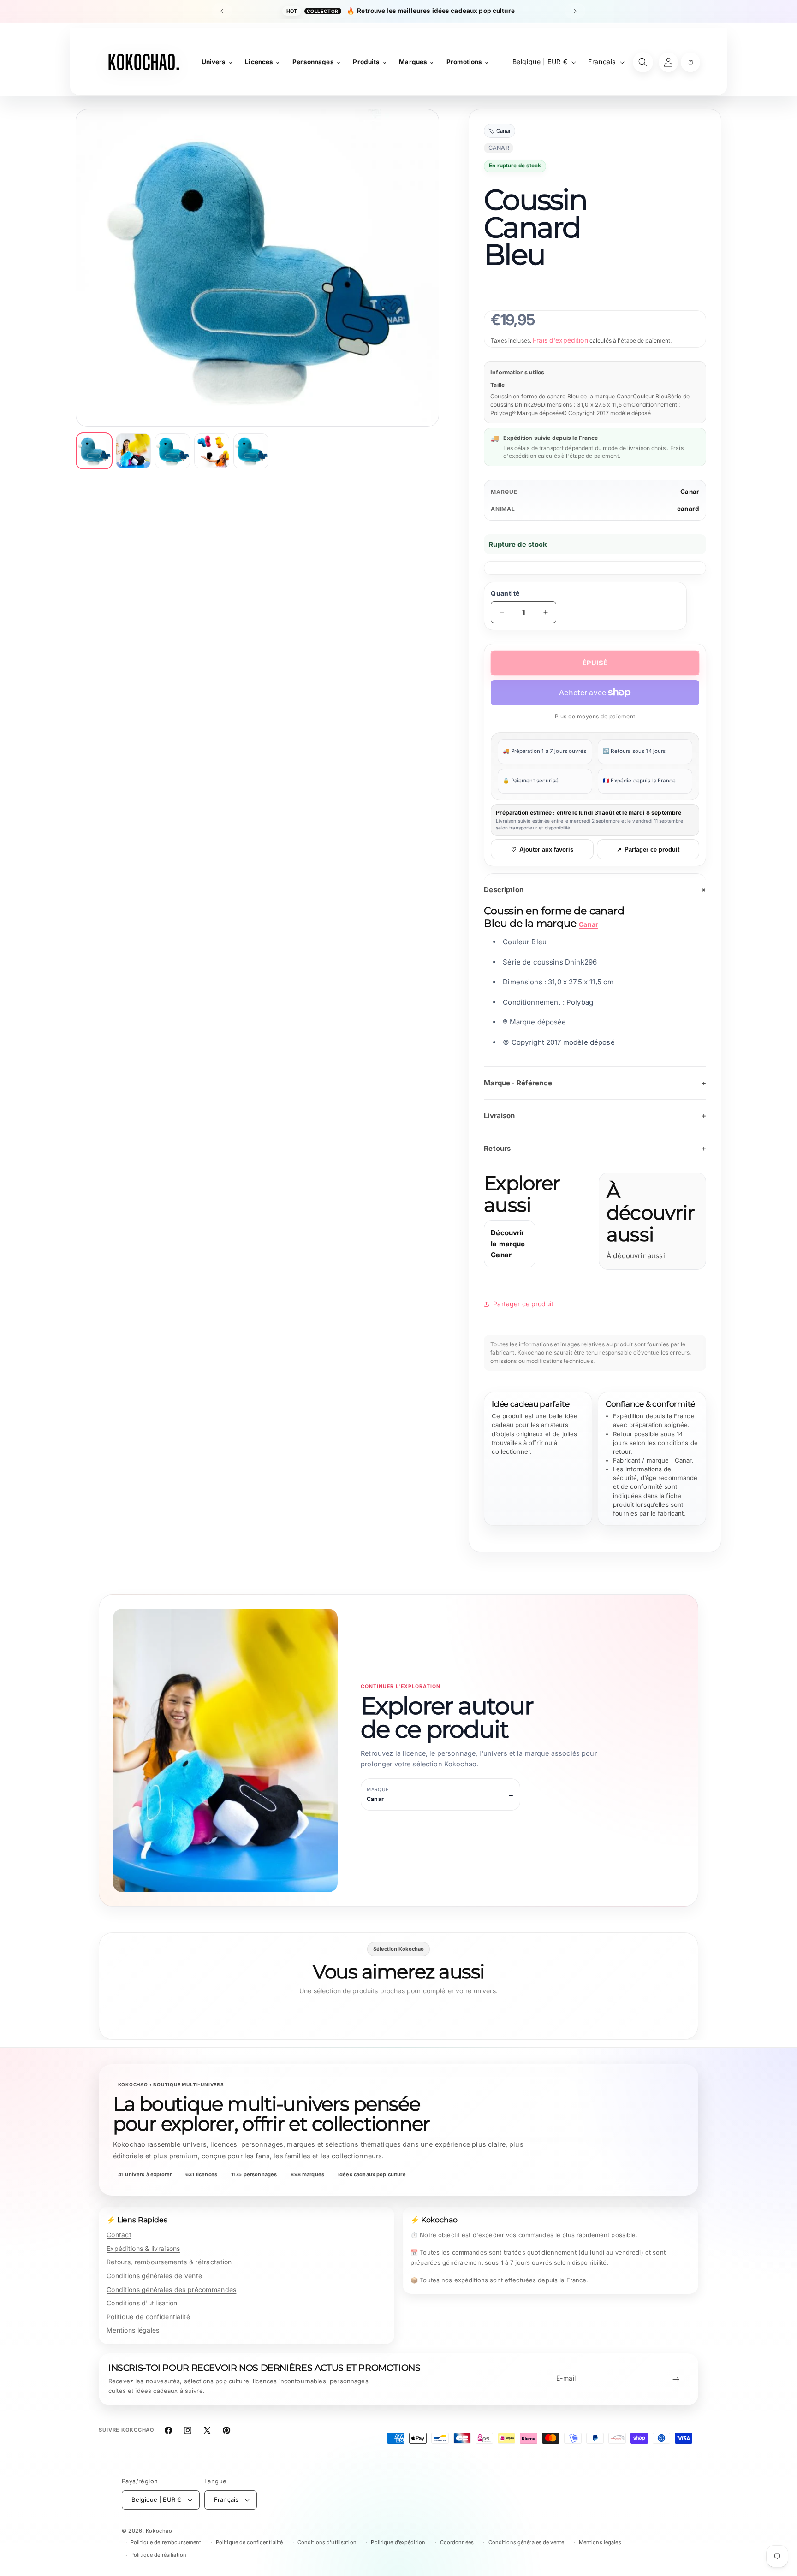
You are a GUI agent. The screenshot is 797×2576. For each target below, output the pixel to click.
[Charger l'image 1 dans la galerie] (94, 451)
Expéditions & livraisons (143, 2248)
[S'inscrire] (676, 2379)
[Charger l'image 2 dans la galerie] (133, 451)
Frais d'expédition (560, 340)
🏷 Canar (500, 131)
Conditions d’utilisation (327, 2542)
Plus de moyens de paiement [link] (595, 716)
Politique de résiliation (158, 2555)
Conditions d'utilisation (142, 2303)
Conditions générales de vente (154, 2276)
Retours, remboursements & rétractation (169, 2262)
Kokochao (159, 2531)
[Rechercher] (643, 62)
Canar (690, 492)
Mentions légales (133, 2330)
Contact (119, 2235)
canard (688, 509)
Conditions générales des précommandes (171, 2289)
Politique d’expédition (398, 2542)
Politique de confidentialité (148, 2317)
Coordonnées (457, 2542)
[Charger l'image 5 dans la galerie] (251, 451)
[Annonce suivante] (575, 11)
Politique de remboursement (166, 2542)
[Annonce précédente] (222, 11)
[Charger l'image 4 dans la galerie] (212, 451)
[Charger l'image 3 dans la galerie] (172, 451)
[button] (690, 62)
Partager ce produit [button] (523, 1304)
